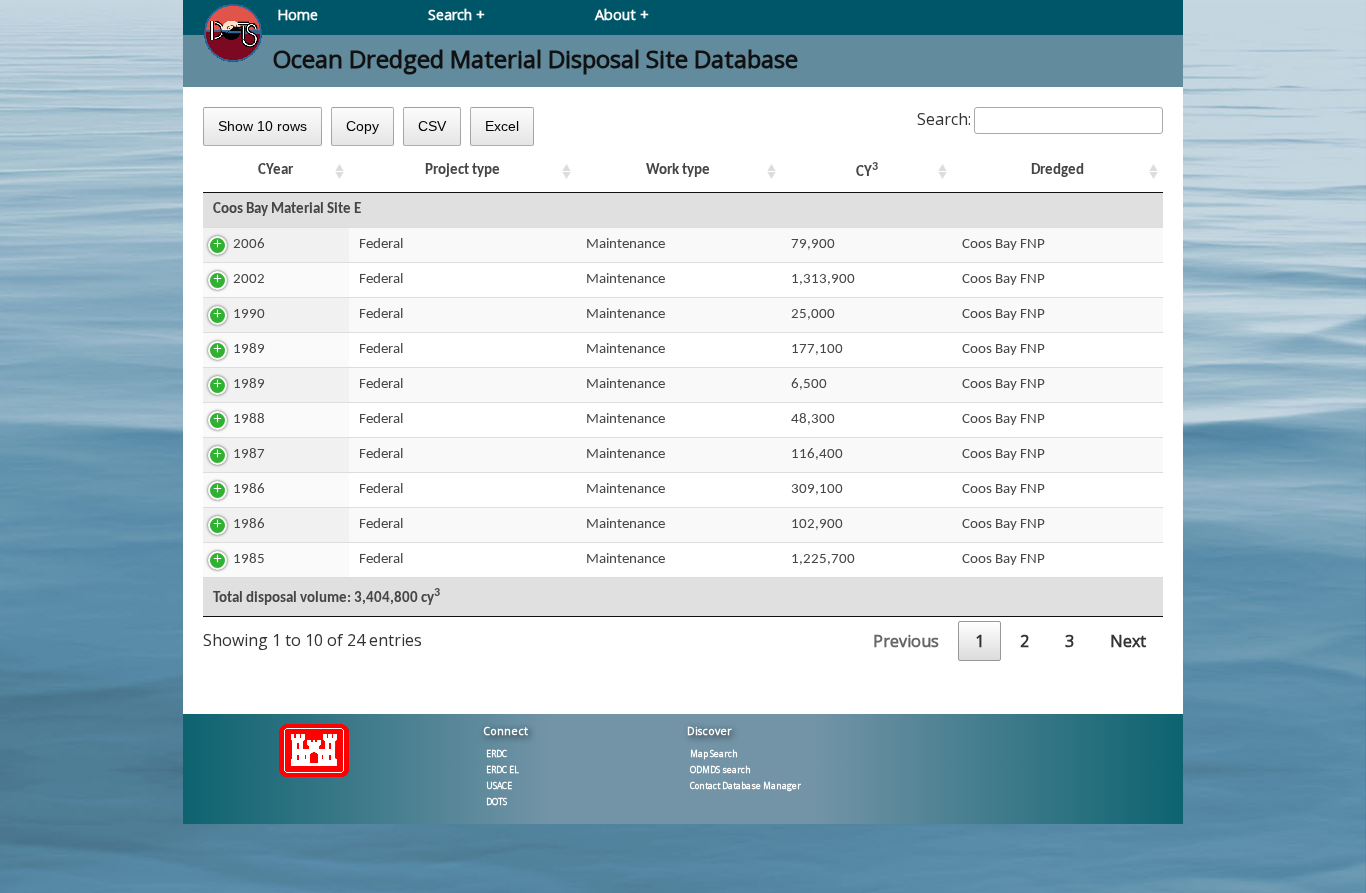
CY (867, 170)
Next (1128, 641)
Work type (678, 170)
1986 (249, 489)
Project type (462, 170)
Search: (944, 119)
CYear (275, 170)
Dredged (1057, 170)
